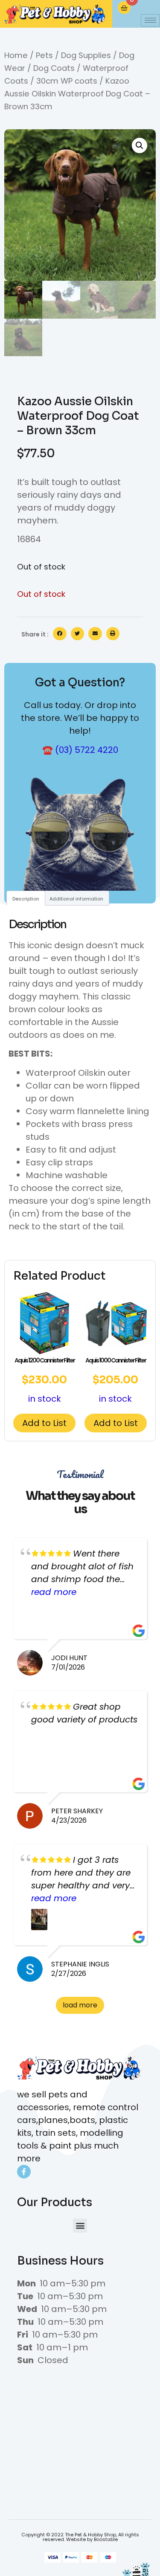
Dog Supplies (86, 55)
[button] (140, 145)
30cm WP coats (67, 81)
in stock (45, 1380)
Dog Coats (54, 68)
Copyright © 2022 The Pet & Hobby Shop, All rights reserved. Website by (80, 2537)
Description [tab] (26, 899)
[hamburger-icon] (150, 20)
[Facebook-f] (24, 2172)
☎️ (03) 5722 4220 (80, 750)
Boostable (106, 2539)
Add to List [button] (44, 1423)
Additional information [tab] (76, 899)
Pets (44, 55)
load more (80, 2005)
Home (16, 55)
